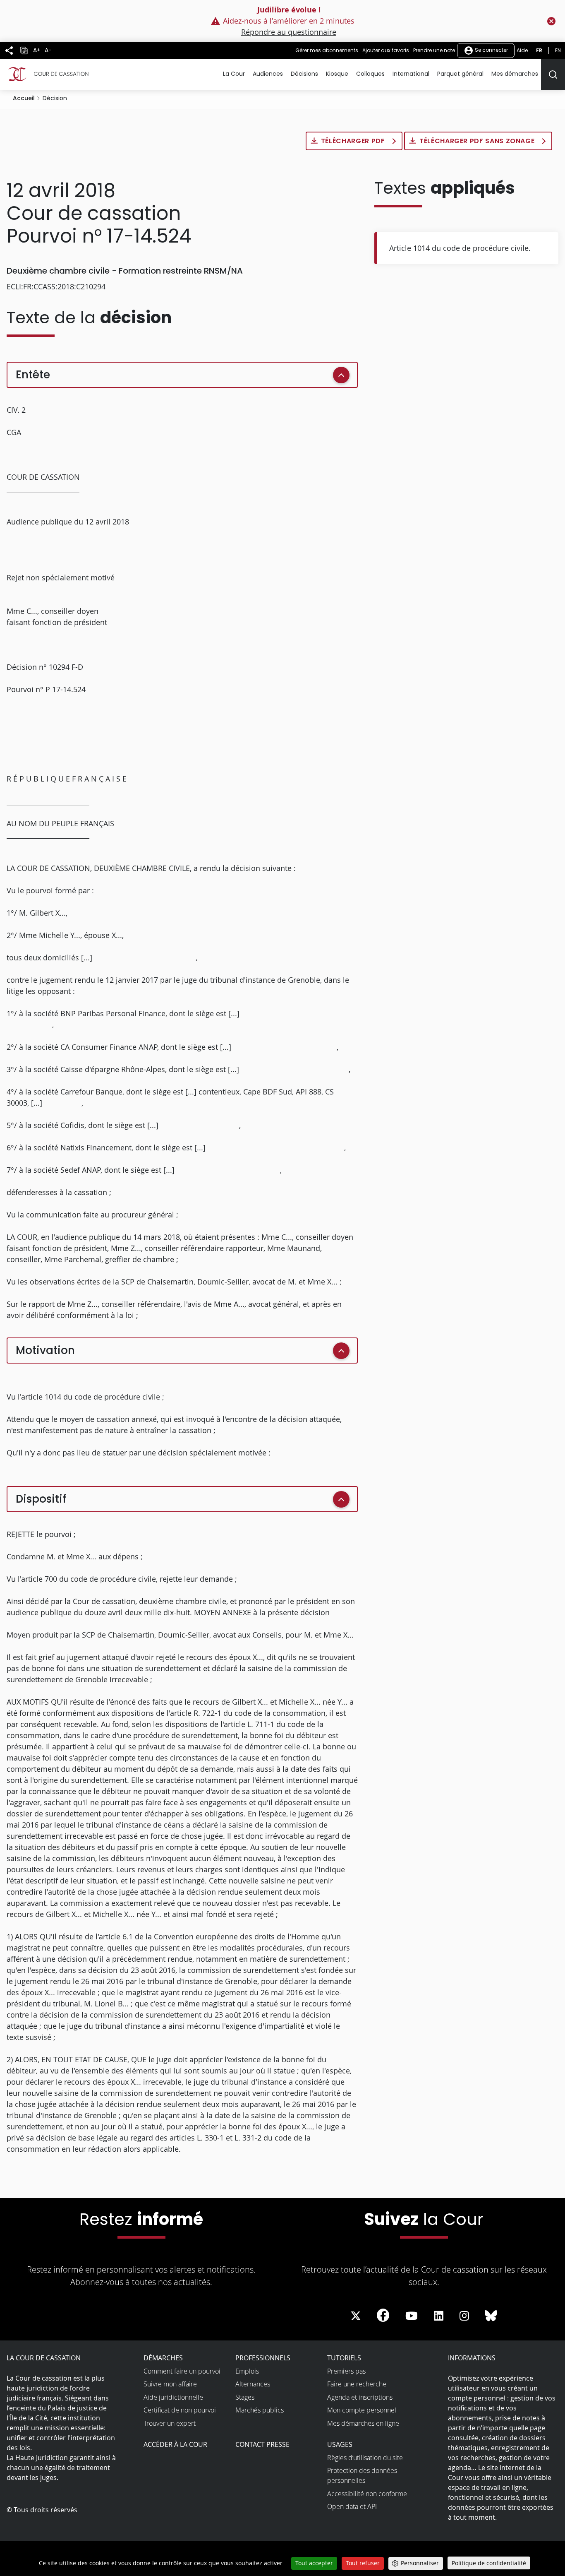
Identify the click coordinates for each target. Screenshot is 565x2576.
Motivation (45, 1350)
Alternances (253, 2384)
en (558, 50)
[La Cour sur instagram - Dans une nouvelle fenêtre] (464, 2316)
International (411, 74)
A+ (37, 50)
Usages (340, 2444)
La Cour (234, 74)
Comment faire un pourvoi (182, 2371)
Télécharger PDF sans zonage (478, 141)
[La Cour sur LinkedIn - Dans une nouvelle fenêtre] (439, 2316)
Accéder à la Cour (175, 2444)
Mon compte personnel (362, 2410)
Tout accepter (314, 2563)
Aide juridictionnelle (173, 2397)
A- (48, 50)
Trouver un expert (170, 2423)
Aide (522, 50)
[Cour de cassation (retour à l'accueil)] (48, 74)
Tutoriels (344, 2358)
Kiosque (337, 74)
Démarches (163, 2358)
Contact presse (262, 2444)
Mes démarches (515, 74)
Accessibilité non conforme (367, 2494)
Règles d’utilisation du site (365, 2458)
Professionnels (263, 2358)
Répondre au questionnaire (289, 32)
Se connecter (491, 50)
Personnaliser (420, 2563)
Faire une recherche (357, 2384)
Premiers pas (346, 2371)
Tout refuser (363, 2563)
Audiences (268, 74)
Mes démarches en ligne (363, 2423)
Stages (245, 2397)
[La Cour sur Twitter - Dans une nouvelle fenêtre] (356, 2316)
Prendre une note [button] (434, 50)
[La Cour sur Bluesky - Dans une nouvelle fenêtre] (491, 2316)
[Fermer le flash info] (551, 21)
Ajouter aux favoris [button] (386, 50)
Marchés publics (260, 2410)
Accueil (24, 98)
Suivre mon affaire (170, 2384)
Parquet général (460, 74)
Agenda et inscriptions (360, 2397)
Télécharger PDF (354, 141)
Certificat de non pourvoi (180, 2410)
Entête (33, 375)
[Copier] (24, 51)
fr (539, 50)
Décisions (304, 74)
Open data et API (352, 2506)
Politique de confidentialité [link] (489, 2563)
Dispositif (41, 1499)
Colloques (370, 74)
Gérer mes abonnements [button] (327, 50)
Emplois (247, 2371)
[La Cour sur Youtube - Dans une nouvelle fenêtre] (412, 2316)
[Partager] (9, 51)
